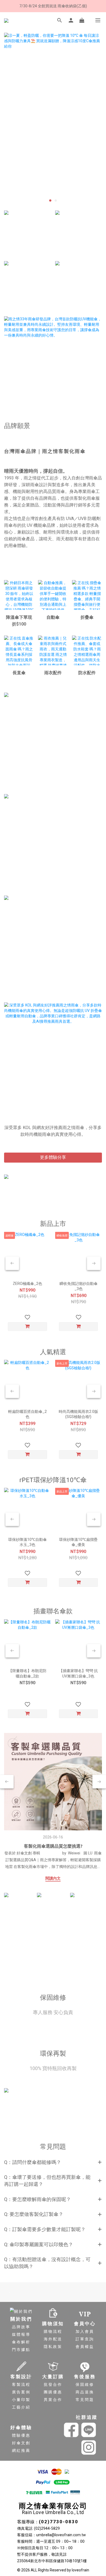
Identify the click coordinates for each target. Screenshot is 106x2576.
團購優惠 (53, 2392)
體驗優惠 (21, 2435)
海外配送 (53, 2339)
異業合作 (53, 2400)
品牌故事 (21, 2327)
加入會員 (85, 2331)
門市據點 (21, 2350)
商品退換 (85, 2392)
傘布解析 (21, 2342)
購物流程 (53, 2331)
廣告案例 (21, 2392)
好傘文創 (21, 2443)
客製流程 (21, 2384)
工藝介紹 (21, 2407)
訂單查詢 (85, 2339)
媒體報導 (21, 2334)
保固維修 (85, 2384)
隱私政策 (53, 2347)
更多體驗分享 (53, 1157)
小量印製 (21, 2400)
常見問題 (85, 2400)
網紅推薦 (21, 2450)
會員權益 (85, 2347)
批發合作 (53, 2384)
